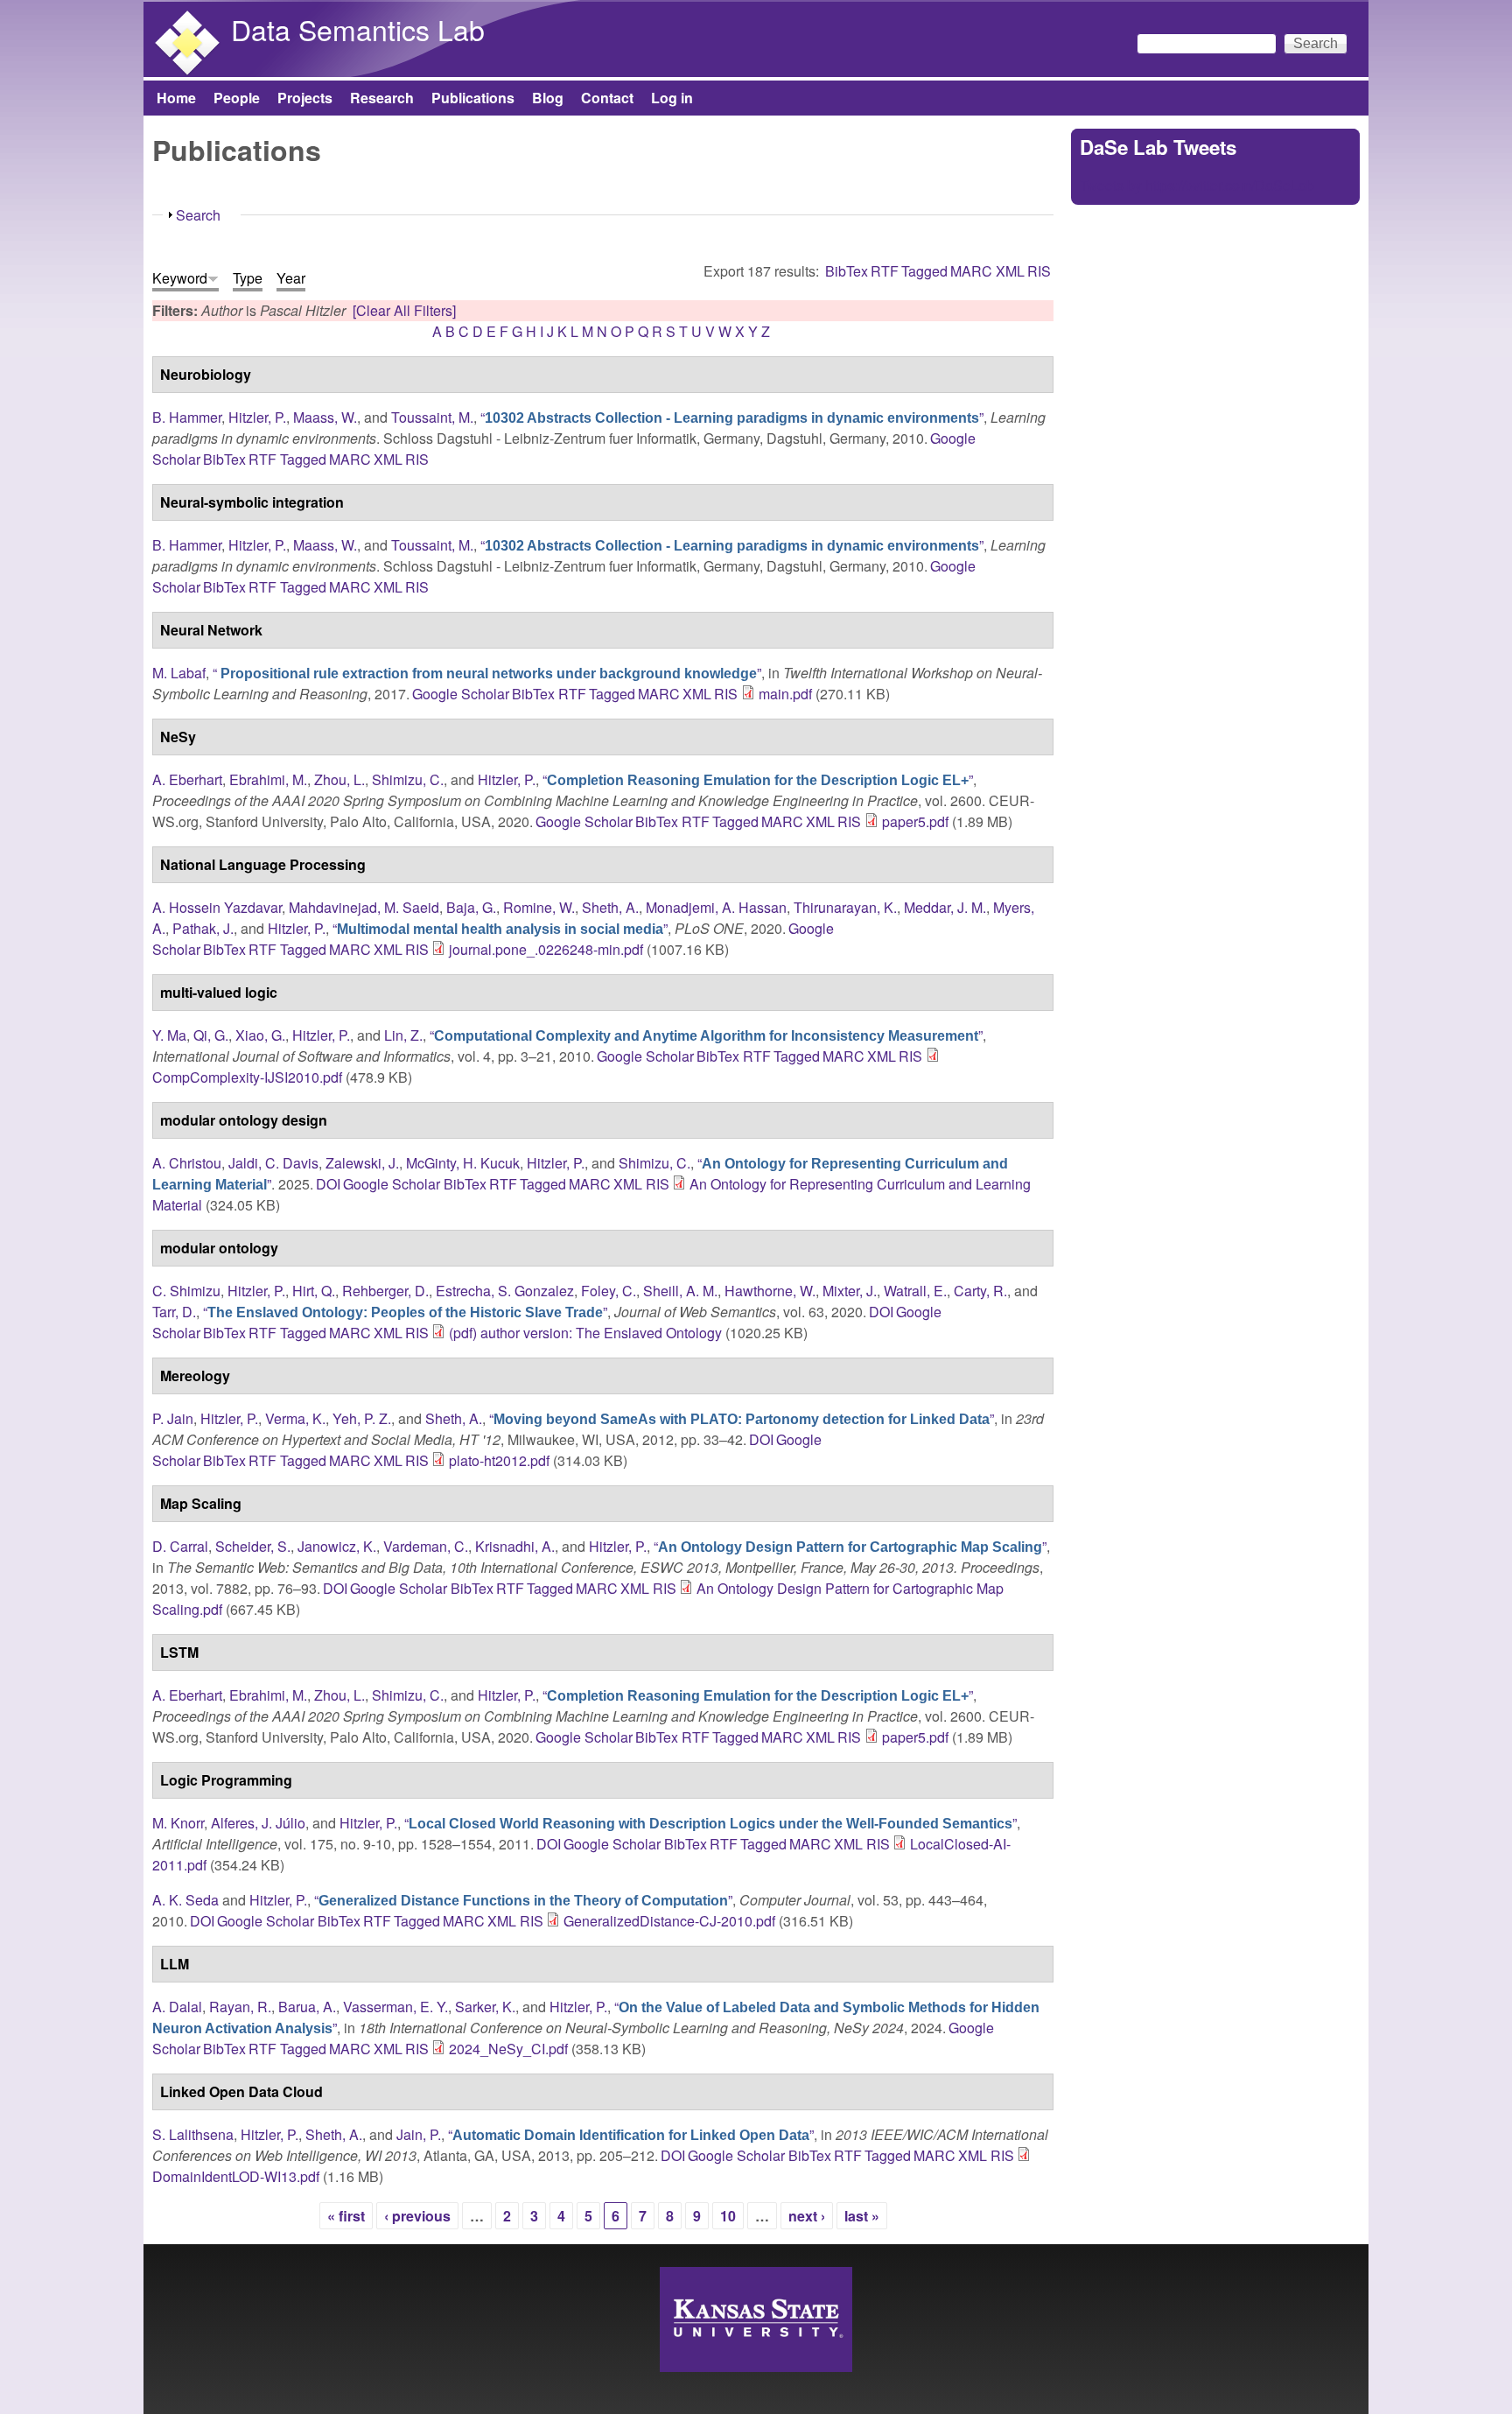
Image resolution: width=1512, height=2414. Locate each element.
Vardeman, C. (426, 1546)
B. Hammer (187, 417)
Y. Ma (169, 1035)
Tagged (924, 271)
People (237, 98)
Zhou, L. (339, 779)
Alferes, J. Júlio (258, 1823)
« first (346, 2216)
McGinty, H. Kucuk (463, 1163)
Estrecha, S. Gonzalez (505, 1291)
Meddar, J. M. (945, 907)
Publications (473, 98)
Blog (548, 98)
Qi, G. (211, 1035)
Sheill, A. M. (680, 1291)
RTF (885, 271)
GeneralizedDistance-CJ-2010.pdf (669, 1921)
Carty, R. (980, 1291)
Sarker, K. (485, 2007)
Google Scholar (461, 694)
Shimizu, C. (408, 779)
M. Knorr (178, 1823)
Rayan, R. (240, 2007)
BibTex (847, 271)
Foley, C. (609, 1291)
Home (176, 98)
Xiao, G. (260, 1035)
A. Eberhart (187, 779)
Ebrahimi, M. (268, 779)
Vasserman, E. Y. (395, 2007)
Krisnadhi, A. (515, 1546)
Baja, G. (471, 907)
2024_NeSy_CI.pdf (508, 2049)
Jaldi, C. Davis (273, 1163)
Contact (607, 98)
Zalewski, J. (362, 1163)
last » (862, 2216)
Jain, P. (419, 2134)
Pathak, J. (203, 928)
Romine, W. (539, 907)
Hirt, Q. (314, 1291)
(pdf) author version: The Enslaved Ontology (585, 1333)
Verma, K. (295, 1418)
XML (1010, 271)
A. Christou (187, 1163)
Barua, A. (307, 2007)
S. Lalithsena (193, 2134)
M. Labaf (179, 673)
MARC (971, 271)
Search (198, 215)
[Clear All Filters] (404, 310)
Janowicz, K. (337, 1546)
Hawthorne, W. (770, 1291)
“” (732, 417)
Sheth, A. (610, 907)
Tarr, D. (174, 1312)
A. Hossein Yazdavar (217, 907)
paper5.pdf (915, 821)
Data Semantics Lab (358, 29)
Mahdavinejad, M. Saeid (364, 907)
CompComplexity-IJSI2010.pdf (247, 1077)
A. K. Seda (185, 1900)
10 (728, 2216)
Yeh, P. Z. (362, 1418)
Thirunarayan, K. (845, 907)
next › (807, 2216)
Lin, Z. (403, 1035)
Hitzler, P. (257, 417)
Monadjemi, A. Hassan (716, 907)
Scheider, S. (253, 1546)
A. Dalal (177, 2007)
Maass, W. (325, 417)
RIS (1039, 271)
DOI (328, 1184)
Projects (305, 98)
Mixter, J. (850, 1291)
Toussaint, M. (432, 417)
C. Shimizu (186, 1291)
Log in (672, 98)
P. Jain (173, 1418)
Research (382, 98)
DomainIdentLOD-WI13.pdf (236, 2176)
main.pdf (785, 694)
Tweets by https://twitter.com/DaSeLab (1197, 185)
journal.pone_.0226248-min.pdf (546, 949)
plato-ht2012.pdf (499, 1460)
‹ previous (417, 2216)
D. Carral (180, 1546)
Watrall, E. (915, 1291)
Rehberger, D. (385, 1291)
